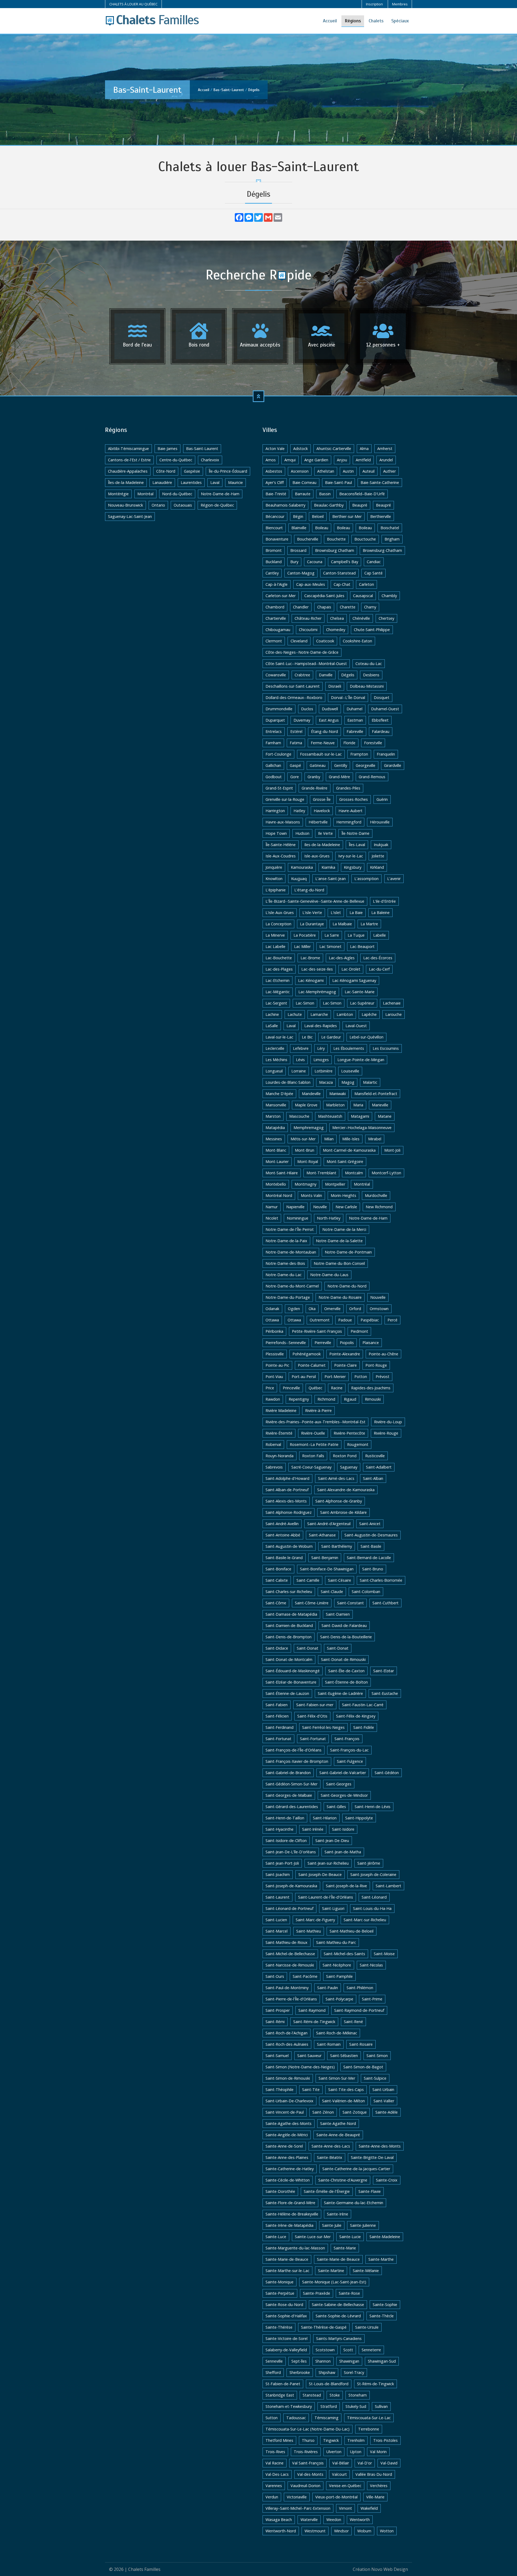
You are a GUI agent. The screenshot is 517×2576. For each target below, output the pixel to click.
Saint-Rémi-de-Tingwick (314, 2022)
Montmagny (305, 1184)
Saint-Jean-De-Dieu (332, 1841)
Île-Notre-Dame (355, 833)
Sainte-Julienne (363, 2225)
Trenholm (356, 2440)
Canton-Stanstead (339, 573)
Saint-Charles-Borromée (381, 1580)
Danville (326, 675)
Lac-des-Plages (279, 969)
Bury (294, 562)
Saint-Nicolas (371, 1965)
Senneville (274, 2361)
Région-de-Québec (217, 505)
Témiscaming (326, 2418)
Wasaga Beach (279, 2520)
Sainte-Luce (276, 2237)
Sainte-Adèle (387, 2112)
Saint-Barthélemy (337, 1546)
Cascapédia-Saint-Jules (324, 596)
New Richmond (379, 1207)
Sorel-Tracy (354, 2372)
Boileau (322, 528)
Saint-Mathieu (309, 1931)
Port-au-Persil (304, 1377)
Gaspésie (192, 471)
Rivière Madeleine (281, 1410)
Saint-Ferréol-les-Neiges (323, 1727)
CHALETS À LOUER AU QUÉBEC (133, 4)
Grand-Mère (339, 777)
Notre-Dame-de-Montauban (291, 1252)
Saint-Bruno (373, 1569)
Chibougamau (278, 630)
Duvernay (302, 720)
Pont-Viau (274, 1377)
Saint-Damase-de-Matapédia (291, 1614)
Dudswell (330, 709)
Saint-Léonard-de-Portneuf (289, 1908)
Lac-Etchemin (277, 980)
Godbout (274, 777)
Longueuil (274, 1071)
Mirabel (375, 1139)
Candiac (374, 562)
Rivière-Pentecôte (349, 1433)
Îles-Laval (357, 845)
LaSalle (272, 1026)
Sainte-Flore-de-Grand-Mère (290, 2203)
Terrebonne (369, 2429)
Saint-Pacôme (305, 1976)
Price (270, 1388)
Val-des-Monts (310, 2474)
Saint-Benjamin (325, 1558)
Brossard (298, 550)
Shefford (273, 2372)
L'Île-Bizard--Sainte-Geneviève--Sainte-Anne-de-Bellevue (315, 901)
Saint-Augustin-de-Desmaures (371, 1535)
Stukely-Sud (356, 2406)
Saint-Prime (372, 1999)
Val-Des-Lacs (277, 2474)
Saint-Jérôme (369, 1863)
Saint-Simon (377, 2056)
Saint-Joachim (278, 1874)
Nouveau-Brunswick (125, 505)
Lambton (345, 1014)
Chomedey (336, 630)
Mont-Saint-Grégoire (345, 1161)
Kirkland (377, 867)
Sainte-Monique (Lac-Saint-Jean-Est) (334, 2282)
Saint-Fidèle (364, 1727)
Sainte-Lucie (350, 2237)
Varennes (274, 2486)
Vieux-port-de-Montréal (336, 2497)
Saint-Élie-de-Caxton (346, 1671)
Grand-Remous (372, 777)
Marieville (380, 1105)
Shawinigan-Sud (382, 2361)
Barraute (303, 494)
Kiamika (328, 867)
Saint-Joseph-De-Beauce (320, 1874)
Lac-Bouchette (279, 958)
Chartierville (276, 618)
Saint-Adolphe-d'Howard (287, 1478)
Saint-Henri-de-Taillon (285, 1818)
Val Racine (275, 2463)
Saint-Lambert (388, 1886)
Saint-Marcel (277, 1931)
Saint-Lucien (276, 1920)
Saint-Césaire (340, 1580)
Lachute (295, 1014)
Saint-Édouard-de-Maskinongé (293, 1671)
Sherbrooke (300, 2372)
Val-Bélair (341, 2463)
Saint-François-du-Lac (349, 1750)
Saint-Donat (308, 1648)
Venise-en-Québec (345, 2486)
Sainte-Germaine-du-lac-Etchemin (354, 2203)
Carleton (366, 584)
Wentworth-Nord (281, 2531)
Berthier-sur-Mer (347, 516)
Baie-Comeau (304, 482)
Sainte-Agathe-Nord (338, 2123)
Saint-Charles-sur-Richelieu (289, 1592)
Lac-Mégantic (278, 992)
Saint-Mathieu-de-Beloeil (352, 1931)
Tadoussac (296, 2418)
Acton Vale (275, 449)
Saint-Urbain (383, 2089)
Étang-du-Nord (324, 731)
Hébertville (318, 822)
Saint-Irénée (313, 1829)
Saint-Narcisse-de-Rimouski (290, 1965)
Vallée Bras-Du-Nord (374, 2474)
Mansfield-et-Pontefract (376, 1094)
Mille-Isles (351, 1139)
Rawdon (273, 1399)
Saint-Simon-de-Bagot (363, 2067)
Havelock (322, 811)
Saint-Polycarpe (339, 1999)
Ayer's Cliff (275, 482)
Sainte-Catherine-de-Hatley (290, 2169)
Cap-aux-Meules (311, 584)
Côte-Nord (166, 471)
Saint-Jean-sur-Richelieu (328, 1863)
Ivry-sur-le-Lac (351, 856)
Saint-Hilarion (325, 1818)
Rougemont (358, 1444)
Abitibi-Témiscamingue (128, 449)
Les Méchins (276, 1060)
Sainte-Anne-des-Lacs (331, 2146)
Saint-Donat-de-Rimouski (343, 1659)
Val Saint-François (308, 2463)
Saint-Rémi (275, 2022)
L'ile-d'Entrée (384, 901)
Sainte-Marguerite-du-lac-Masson (295, 2248)
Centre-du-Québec (176, 460)
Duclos (307, 709)
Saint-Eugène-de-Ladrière (340, 1693)
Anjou (342, 460)
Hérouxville (380, 822)
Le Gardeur (331, 1037)
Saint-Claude (332, 1592)
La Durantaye (312, 924)
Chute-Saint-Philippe (372, 630)
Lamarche (319, 1014)
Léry (321, 1048)
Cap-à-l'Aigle (277, 584)
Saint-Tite (311, 2089)
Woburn (364, 2531)
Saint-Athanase (322, 1535)
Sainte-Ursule (367, 2327)
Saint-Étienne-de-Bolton (346, 1682)
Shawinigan (349, 2361)
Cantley (272, 573)
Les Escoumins (386, 1048)
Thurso (308, 2440)
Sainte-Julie (332, 2225)
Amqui (290, 460)
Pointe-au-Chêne (383, 1354)
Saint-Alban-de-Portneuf (287, 1490)
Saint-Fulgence (350, 1761)
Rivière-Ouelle (313, 1433)
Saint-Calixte (277, 1580)
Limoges (321, 1060)
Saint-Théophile (280, 2089)
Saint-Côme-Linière (312, 1603)
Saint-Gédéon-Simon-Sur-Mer (291, 1784)
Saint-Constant (350, 1603)
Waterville (309, 2520)
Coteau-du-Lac (369, 664)
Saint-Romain (329, 2044)
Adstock (301, 449)
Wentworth (360, 2520)
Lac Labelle (275, 946)
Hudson (302, 833)
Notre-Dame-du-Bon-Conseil (339, 1263)
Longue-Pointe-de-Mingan (361, 1060)
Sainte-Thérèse (279, 2327)
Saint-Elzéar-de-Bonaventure (291, 1682)
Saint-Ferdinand (280, 1727)
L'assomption (366, 879)
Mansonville (276, 1105)
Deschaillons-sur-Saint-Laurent (293, 686)
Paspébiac (370, 1320)
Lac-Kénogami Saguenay (354, 980)
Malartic (370, 1082)
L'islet (336, 913)
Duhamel (354, 709)
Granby (314, 777)
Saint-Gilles (336, 1807)
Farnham (273, 743)
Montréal (145, 494)
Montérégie (118, 494)
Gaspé (295, 765)
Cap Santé (373, 573)
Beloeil (318, 516)
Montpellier (335, 1184)
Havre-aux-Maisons (283, 822)
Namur (272, 1207)
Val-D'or (365, 2463)
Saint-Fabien (277, 1705)
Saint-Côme (276, 1603)
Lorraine (299, 1071)
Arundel (386, 460)
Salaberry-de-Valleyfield (286, 2350)
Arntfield (363, 460)
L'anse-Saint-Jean (331, 879)
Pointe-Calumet (312, 1365)
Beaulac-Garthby (329, 505)
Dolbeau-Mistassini (367, 686)
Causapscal (363, 596)
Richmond (326, 1399)
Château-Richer (308, 618)
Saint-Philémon (360, 1988)
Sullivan (381, 2406)
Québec (315, 1388)
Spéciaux (400, 21)
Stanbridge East (280, 2395)
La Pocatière (305, 935)
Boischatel (390, 528)
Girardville (393, 765)
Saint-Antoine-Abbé (283, 1535)
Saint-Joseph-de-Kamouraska (291, 1886)
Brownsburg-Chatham (382, 550)
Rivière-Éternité (279, 1433)
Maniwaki (338, 1094)
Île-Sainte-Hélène (281, 845)
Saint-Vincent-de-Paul (285, 2112)
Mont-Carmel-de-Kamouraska (349, 1150)
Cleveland (299, 641)
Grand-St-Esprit (279, 788)
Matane (385, 1116)
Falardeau (381, 731)
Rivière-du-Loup (388, 1422)
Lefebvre (301, 1048)
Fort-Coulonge (278, 754)
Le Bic (307, 1037)
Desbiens (371, 675)
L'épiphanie (276, 890)
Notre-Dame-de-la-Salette (339, 1241)
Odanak (272, 1309)
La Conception (278, 924)
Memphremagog (309, 1128)
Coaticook (325, 641)
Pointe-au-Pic (277, 1365)
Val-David (389, 2463)
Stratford (329, 2406)
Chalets (376, 21)
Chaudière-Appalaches (128, 471)
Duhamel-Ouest (385, 709)
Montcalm (354, 1173)
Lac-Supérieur (362, 1003)
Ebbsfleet (380, 720)
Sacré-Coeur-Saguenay (311, 1467)
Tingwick (331, 2440)
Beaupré (360, 505)
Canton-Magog (301, 573)
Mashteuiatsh (330, 1116)
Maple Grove (306, 1105)
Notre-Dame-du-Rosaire (340, 1297)
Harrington (275, 811)
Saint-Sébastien (344, 2056)
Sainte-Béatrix (330, 2157)
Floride (349, 743)
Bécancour (275, 516)
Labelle (380, 935)
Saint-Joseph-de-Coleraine (373, 1874)
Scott (348, 2350)
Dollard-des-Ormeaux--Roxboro (294, 697)
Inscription (374, 4)
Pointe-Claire (345, 1365)
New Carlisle (346, 1207)
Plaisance (371, 1343)
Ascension (300, 471)
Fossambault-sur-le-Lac (321, 754)
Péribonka (274, 1331)
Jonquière (274, 867)
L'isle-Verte (312, 913)
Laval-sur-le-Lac (279, 1037)
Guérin (382, 799)
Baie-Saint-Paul (338, 482)
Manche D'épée (279, 1094)
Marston (273, 1116)
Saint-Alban (373, 1478)
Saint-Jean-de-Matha (343, 1852)
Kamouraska (302, 867)
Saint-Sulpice (375, 2078)
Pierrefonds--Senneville (286, 1343)
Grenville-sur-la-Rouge (285, 799)
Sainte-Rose (349, 2293)
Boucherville (308, 539)
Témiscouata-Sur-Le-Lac (369, 2418)
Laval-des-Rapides (321, 1026)
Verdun (272, 2497)
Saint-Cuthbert (385, 1603)
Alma (364, 449)
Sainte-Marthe (381, 2259)
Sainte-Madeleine (385, 2237)
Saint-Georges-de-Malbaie (289, 1795)
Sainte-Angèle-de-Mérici (287, 2135)
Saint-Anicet (370, 1524)
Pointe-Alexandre (345, 1354)
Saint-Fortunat (278, 1739)
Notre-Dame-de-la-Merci (344, 1229)
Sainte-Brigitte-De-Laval (372, 2157)
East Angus (329, 720)
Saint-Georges (339, 1784)
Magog (348, 1082)
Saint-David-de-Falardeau (344, 1625)
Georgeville (366, 765)
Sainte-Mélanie (366, 2271)
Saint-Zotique (355, 2112)
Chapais (324, 607)
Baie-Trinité (276, 494)
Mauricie (235, 482)
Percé (392, 1320)
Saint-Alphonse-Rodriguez (289, 1512)
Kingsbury (353, 867)
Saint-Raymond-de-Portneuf (359, 2010)
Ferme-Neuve (323, 743)
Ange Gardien (316, 460)
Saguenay (349, 1467)
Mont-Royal (308, 1161)
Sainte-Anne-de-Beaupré (338, 2135)
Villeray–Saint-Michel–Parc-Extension (298, 2508)
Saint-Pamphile (339, 1976)
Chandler (301, 607)
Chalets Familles (144, 2569)
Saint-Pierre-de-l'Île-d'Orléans (291, 1999)
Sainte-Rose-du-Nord (284, 2305)
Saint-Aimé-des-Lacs (336, 1478)
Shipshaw (327, 2372)
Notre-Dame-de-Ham (220, 494)
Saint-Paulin (328, 1988)
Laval (215, 482)
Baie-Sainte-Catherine (380, 482)
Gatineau (318, 765)
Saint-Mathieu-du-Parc (336, 1942)
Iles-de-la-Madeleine (322, 845)
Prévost (382, 1377)
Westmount (315, 2531)
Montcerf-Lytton (386, 1173)
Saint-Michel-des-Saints (344, 1954)
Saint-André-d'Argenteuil (329, 1524)
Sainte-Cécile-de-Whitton (288, 2180)
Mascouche (299, 1116)
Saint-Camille (308, 1580)
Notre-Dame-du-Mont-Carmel (292, 1286)
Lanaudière (162, 482)
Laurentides (191, 482)
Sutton (272, 2418)
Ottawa (272, 1320)
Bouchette (336, 539)
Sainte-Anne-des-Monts (380, 2146)
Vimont (345, 2508)
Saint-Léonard (374, 1897)
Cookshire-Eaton (357, 641)
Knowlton (274, 879)
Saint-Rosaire (361, 2044)
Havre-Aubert (350, 811)
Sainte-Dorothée (280, 2191)
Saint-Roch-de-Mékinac (337, 2033)
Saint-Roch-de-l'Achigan (287, 2033)
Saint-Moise (384, 1954)
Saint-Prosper (278, 2010)
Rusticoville (375, 1456)
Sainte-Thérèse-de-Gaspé (324, 2327)
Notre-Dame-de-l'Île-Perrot (290, 1229)
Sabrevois (274, 1467)
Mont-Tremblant (321, 1173)
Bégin (298, 516)
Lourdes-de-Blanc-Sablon (288, 1082)
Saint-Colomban (366, 1592)
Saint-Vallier (384, 2101)
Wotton (387, 2531)
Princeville (291, 1388)
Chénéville (361, 618)
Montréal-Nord (279, 1195)
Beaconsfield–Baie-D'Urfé (362, 494)
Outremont (320, 1320)
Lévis (300, 1060)
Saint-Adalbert (379, 1467)
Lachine (272, 1014)
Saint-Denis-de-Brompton (289, 1637)
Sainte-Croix (387, 2180)
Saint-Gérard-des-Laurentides (292, 1807)
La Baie (356, 913)
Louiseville (350, 1071)
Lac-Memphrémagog (317, 992)
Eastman (355, 720)
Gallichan (273, 765)
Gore (295, 777)
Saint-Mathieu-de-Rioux (287, 1942)
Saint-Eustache (385, 1693)
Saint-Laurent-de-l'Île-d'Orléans (326, 1897)
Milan (329, 1139)
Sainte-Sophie (385, 2305)
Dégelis (254, 90)
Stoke (335, 2395)
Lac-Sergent (276, 1003)
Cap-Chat (342, 584)
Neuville (320, 1207)
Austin (348, 471)
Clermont (274, 641)
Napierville (295, 1207)
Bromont (274, 550)
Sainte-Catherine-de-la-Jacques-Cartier (356, 2169)
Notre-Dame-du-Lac (284, 1275)
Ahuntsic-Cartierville (334, 449)
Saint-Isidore (343, 1829)
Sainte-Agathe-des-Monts (289, 2123)
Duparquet (275, 720)
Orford (355, 1309)
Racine (337, 1388)
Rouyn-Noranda (280, 1456)
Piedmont (359, 1331)
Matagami (360, 1116)
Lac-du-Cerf (379, 969)
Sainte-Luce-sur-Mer (313, 2237)
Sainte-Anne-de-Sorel (284, 2146)
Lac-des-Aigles (342, 958)
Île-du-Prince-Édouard (228, 471)
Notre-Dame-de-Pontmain (348, 1252)
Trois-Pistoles (385, 2440)
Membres (400, 4)
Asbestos (274, 471)
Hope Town (276, 833)
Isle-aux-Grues (317, 856)
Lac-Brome (310, 958)
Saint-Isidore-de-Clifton (286, 1841)
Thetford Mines (279, 2440)
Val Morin (378, 2452)
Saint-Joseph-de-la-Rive (346, 1886)
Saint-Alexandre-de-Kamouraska (346, 1490)
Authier (390, 471)
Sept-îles (299, 2361)
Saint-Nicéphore (337, 1965)
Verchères (379, 2486)
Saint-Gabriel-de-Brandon (288, 1773)
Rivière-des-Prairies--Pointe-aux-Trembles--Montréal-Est (315, 1422)
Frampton (359, 754)
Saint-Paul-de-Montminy (287, 1988)
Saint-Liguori (333, 1908)
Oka (312, 1309)
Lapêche (369, 1014)
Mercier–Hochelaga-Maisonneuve (362, 1128)
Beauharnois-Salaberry (285, 505)
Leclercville (275, 1048)
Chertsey (386, 618)
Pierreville (323, 1343)
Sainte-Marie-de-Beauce (287, 2259)
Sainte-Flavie (370, 2191)
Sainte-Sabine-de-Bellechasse (338, 2305)
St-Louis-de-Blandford (329, 2384)
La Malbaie (342, 924)
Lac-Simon (305, 1003)
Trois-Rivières (306, 2452)
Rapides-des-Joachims (371, 1388)
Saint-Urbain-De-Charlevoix (289, 2101)
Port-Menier (335, 1377)
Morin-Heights (343, 1195)
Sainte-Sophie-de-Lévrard (338, 2316)
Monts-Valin (311, 1195)
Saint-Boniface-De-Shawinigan (327, 1569)
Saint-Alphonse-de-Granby (339, 1501)
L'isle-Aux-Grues (280, 913)
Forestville (373, 743)
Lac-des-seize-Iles (317, 969)
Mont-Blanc (276, 1150)
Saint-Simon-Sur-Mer (337, 2078)
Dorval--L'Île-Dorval (348, 697)
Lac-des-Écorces (378, 958)
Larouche (394, 1014)
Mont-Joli (392, 1150)
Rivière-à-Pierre (318, 1410)
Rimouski (373, 1399)
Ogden (294, 1309)
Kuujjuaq (299, 879)
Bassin (325, 494)
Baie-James (167, 449)
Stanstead (312, 2395)
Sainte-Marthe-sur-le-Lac (287, 2271)
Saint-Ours (275, 1976)
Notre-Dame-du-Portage (288, 1297)
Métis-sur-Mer (303, 1139)
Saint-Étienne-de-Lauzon (287, 1693)
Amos (271, 460)
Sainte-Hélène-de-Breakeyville (292, 2214)
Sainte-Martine (331, 2271)
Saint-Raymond (312, 2010)
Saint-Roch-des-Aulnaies (287, 2044)
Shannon (323, 2361)
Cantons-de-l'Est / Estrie (129, 460)
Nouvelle (378, 1297)
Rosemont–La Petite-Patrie (314, 1444)
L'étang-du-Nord (309, 890)
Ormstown (379, 1309)
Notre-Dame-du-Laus (329, 1275)
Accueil (330, 21)
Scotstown (325, 2350)
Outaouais (183, 505)
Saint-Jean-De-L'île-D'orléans (291, 1852)
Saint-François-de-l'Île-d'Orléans (294, 1750)
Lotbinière (324, 1071)
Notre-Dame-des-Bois (285, 1263)
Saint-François (347, 1739)
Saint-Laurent (277, 1897)
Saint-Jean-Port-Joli (282, 1863)
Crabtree (302, 675)
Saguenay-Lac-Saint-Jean (130, 516)
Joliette (378, 856)
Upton (356, 2452)
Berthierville (381, 516)
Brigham (392, 539)
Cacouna (315, 562)
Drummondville (279, 709)
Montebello (276, 1184)
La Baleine (380, 913)
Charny (370, 607)
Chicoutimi (308, 630)
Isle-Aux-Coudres (281, 856)
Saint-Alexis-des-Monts (286, 1501)
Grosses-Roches (354, 799)
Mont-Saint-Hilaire (282, 1173)
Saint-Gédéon (387, 1773)
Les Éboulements (349, 1048)
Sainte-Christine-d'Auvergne (343, 2180)
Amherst (385, 449)
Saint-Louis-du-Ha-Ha (372, 1908)
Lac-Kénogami (311, 980)
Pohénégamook (307, 1354)
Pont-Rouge (376, 1365)
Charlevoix (210, 460)
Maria (358, 1105)
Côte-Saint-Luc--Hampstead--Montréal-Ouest (306, 664)
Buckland (274, 562)
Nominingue (298, 1218)
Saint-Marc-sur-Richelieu (365, 1920)
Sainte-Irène (338, 2214)
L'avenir (394, 879)
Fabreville (355, 731)
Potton (361, 1377)
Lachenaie (392, 1003)
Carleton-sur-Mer (281, 596)
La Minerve (275, 935)
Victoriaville (297, 2497)
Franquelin (386, 754)
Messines (274, 1139)
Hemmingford (349, 822)
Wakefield (369, 2508)
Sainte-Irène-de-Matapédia (289, 2225)
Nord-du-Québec (177, 494)
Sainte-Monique (280, 2282)
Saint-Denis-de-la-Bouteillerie (346, 1637)
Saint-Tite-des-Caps (346, 2089)
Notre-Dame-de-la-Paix (286, 1241)
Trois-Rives (275, 2452)
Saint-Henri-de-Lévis (373, 1807)
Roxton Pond (345, 1456)
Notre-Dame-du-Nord (347, 1286)
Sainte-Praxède (317, 2293)
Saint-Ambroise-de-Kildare (343, 1512)
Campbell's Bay (345, 562)
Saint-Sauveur (309, 2056)
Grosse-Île (322, 799)
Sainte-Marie (345, 2248)
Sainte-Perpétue (280, 2293)
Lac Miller (302, 946)
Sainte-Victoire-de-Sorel (287, 2338)
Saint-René (353, 2022)
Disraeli (335, 686)
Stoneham (358, 2395)
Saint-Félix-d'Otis (312, 1716)
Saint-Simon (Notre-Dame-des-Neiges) (300, 2067)
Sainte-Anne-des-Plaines (287, 2157)
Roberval (273, 1444)
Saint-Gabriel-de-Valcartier (343, 1773)
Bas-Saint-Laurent (229, 90)
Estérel (296, 731)
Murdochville (376, 1195)
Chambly (389, 596)
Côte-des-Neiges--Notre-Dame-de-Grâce (302, 652)
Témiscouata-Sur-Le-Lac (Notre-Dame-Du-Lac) (308, 2429)
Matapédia (275, 1128)
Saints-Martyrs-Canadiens (339, 2338)
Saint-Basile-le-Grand (284, 1558)
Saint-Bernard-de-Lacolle (369, 1558)
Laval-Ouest (356, 1026)
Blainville (299, 528)
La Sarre (332, 935)
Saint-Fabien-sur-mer (315, 1705)
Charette (348, 607)
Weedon (334, 2520)
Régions (353, 21)
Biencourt (274, 528)
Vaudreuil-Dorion (305, 2486)
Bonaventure (277, 539)
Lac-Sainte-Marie (360, 992)
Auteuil (368, 471)
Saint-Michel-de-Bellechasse (290, 1954)
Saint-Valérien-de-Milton (343, 2101)
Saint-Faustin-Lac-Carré (363, 1705)
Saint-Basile (371, 1546)
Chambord (275, 607)
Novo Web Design (390, 2569)
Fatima (296, 743)
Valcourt (339, 2474)
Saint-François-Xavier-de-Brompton (297, 1761)
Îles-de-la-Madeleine (126, 482)
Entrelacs (274, 731)
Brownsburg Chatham (335, 550)
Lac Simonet (330, 946)
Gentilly (341, 765)
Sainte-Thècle (382, 2316)
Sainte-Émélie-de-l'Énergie (327, 2191)
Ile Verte (325, 833)
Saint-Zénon (323, 2112)
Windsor (341, 2531)
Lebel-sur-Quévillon (366, 1037)
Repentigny (299, 1399)
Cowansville (276, 675)
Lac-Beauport (362, 946)
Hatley (299, 811)
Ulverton (334, 2452)
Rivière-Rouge (386, 1433)
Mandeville (311, 1094)
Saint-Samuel (277, 2056)
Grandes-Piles (348, 788)
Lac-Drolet (351, 969)
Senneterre (371, 2350)
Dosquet (382, 697)
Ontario (158, 505)
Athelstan (326, 471)
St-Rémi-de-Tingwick (375, 2384)
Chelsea (337, 618)
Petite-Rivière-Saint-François (317, 1331)
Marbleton (335, 1105)
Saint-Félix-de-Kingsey (356, 1716)
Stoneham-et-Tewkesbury (289, 2406)
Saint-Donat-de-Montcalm (289, 1659)
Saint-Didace (277, 1648)
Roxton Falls (313, 1456)
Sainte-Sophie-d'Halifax (286, 2316)
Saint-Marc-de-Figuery (315, 1920)
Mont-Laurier (277, 1161)
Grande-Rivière (315, 788)
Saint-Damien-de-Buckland (289, 1625)
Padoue (345, 1320)
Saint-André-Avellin (282, 1524)
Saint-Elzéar (384, 1671)
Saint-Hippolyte (359, 1818)
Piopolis (347, 1343)
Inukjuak (381, 845)
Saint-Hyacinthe (280, 1829)
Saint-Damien (338, 1614)
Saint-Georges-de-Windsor (344, 1795)
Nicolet (272, 1218)
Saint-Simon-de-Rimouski (288, 2078)
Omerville (332, 1309)
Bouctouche (365, 539)
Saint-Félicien (277, 1716)
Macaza (326, 1082)
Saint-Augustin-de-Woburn (289, 1546)
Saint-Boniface (278, 1569)
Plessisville (275, 1354)
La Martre (369, 924)
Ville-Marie (375, 2497)
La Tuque (356, 935)
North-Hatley (329, 1218)
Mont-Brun (305, 1150)
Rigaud (350, 1399)
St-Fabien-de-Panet (283, 2384)
